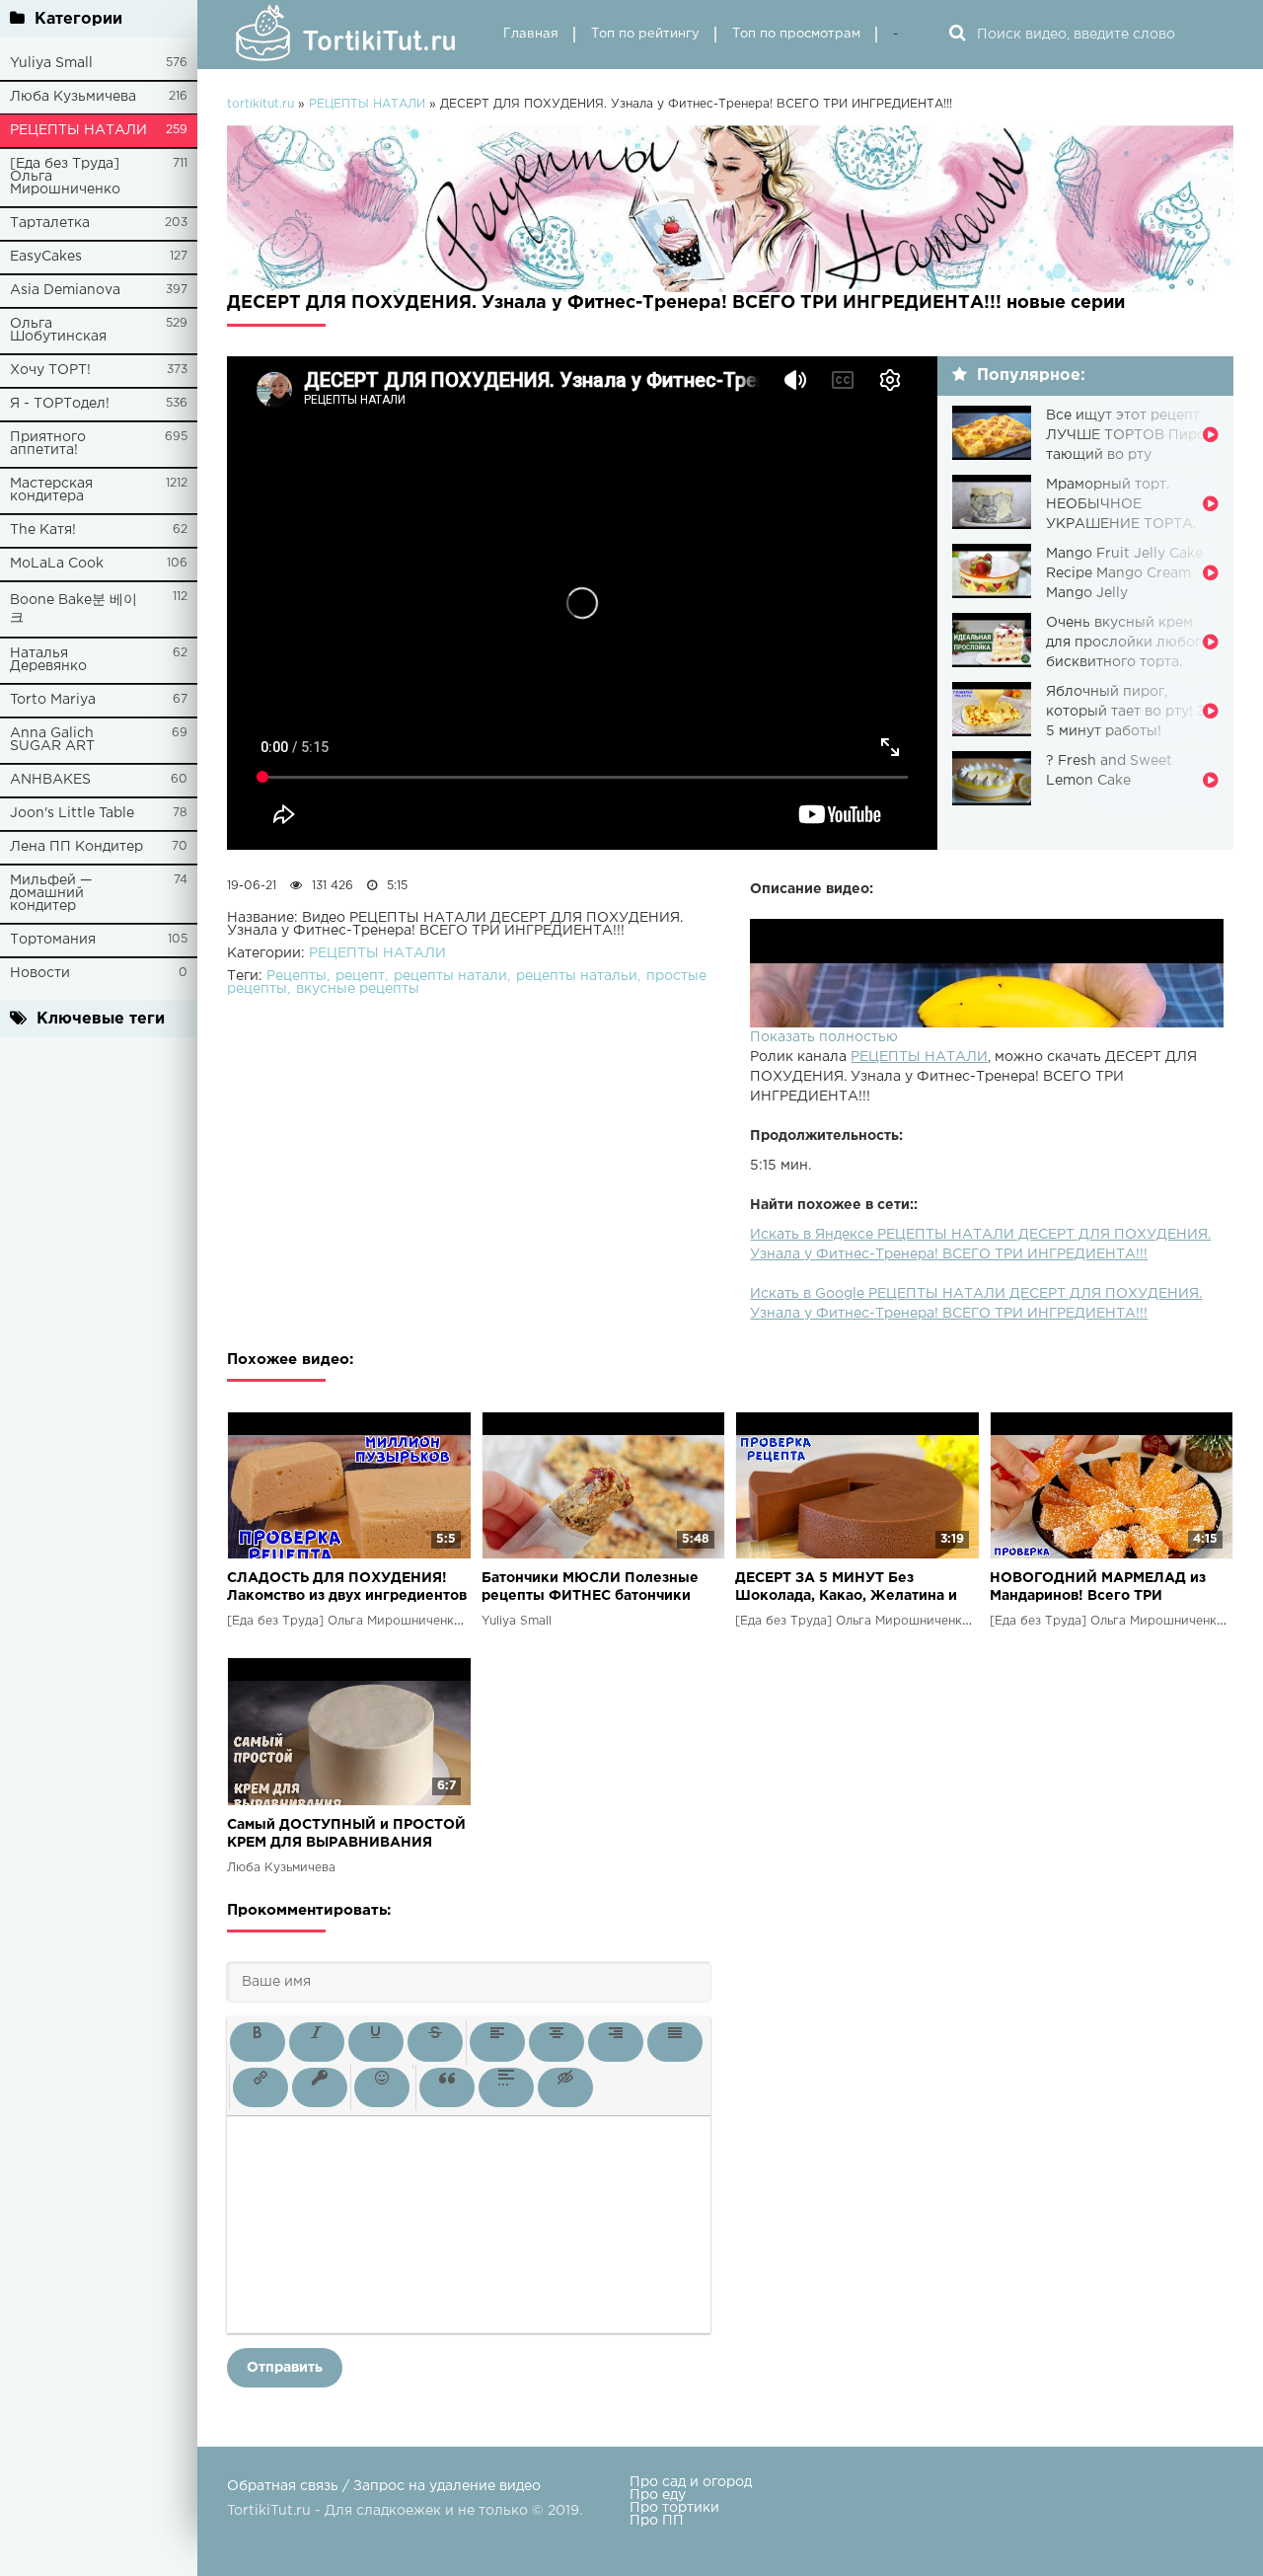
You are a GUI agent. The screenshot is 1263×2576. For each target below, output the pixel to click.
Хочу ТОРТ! (50, 370)
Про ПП (657, 2521)
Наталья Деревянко (48, 660)
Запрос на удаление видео (447, 2486)
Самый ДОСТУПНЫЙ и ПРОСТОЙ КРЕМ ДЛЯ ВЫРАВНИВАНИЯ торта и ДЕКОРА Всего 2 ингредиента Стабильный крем (346, 1835)
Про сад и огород (691, 2482)
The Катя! (43, 530)
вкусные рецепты (358, 989)
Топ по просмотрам (796, 34)
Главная (531, 34)
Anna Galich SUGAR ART (52, 740)
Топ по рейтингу (645, 34)
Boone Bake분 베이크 (74, 609)
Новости (40, 973)
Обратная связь (283, 2486)
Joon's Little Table (72, 813)
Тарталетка (50, 223)
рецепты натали (450, 976)
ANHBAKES (50, 780)
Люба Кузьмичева (73, 97)
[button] (258, 2042)
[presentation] (258, 2042)
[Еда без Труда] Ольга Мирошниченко (65, 177)
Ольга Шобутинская (58, 330)
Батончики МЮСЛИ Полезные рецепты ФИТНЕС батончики (590, 1587)
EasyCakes (46, 257)
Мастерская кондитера (51, 490)
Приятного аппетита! (48, 444)
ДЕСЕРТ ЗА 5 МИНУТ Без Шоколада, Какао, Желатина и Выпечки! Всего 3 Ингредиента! (852, 1589)
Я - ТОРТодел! (60, 404)
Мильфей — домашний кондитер (51, 893)
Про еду (658, 2495)
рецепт (360, 976)
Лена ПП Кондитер (76, 847)
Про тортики (674, 2508)
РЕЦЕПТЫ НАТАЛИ (78, 130)
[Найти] (957, 35)
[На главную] (350, 35)
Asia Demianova (65, 290)
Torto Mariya (53, 700)
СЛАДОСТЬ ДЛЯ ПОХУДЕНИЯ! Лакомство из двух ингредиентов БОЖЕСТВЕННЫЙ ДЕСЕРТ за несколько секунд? (347, 1589)
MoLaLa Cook (57, 564)
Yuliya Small (51, 63)
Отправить (285, 2368)
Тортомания (53, 940)
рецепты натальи (577, 976)
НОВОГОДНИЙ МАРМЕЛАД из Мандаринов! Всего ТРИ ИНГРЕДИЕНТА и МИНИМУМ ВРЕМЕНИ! (1098, 1589)
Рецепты (297, 976)
